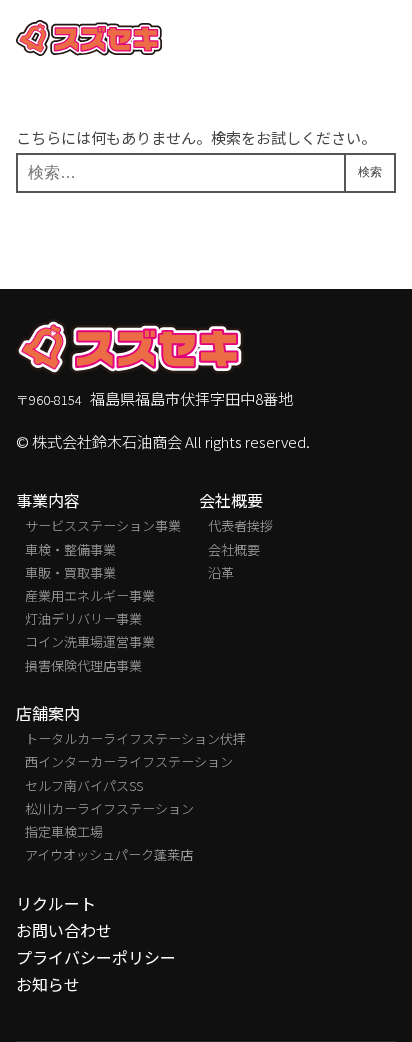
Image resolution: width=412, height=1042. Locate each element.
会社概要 (231, 500)
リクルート (56, 903)
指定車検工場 (64, 831)
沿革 (221, 572)
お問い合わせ (64, 930)
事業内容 (48, 500)
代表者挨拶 (240, 525)
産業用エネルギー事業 (90, 595)
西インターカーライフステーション (129, 761)
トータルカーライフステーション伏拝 (135, 738)
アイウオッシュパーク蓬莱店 (109, 854)
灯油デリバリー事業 (83, 618)
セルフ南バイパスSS (84, 785)
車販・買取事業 (70, 572)
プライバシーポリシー (96, 957)
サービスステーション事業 (103, 525)
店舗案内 (48, 713)
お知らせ (48, 984)
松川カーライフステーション (109, 808)
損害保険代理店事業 (83, 665)
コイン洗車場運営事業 (90, 641)
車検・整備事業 (70, 549)
